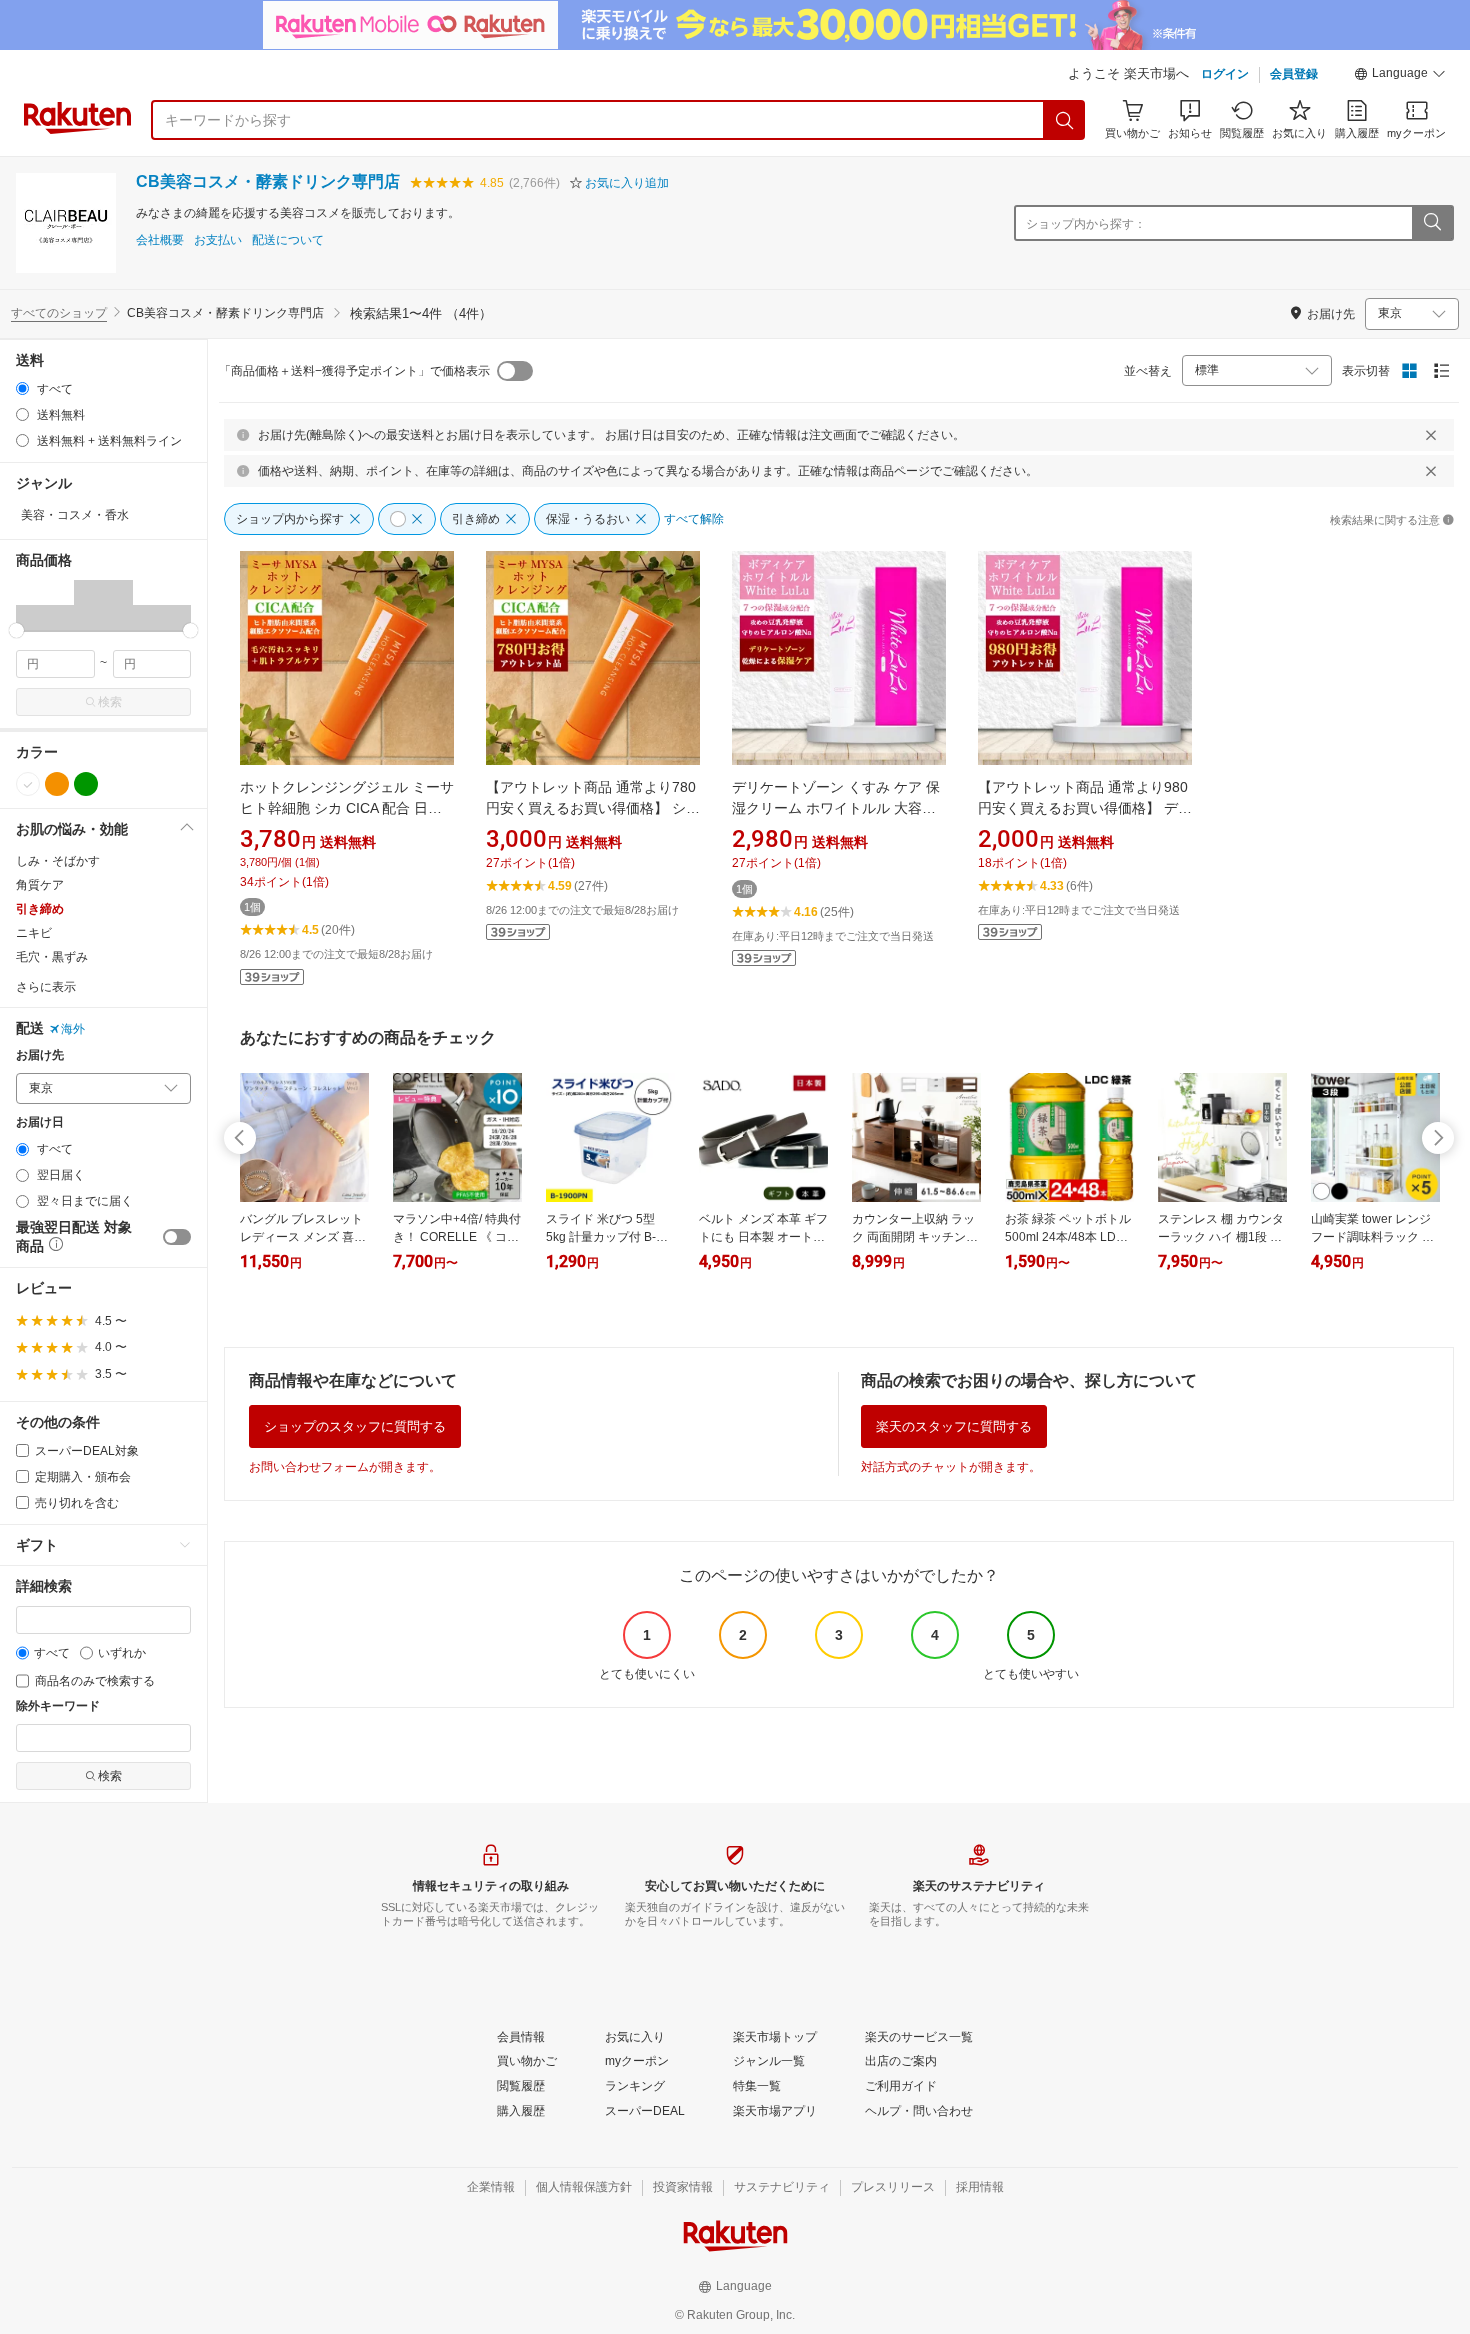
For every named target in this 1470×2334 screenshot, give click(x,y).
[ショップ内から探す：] (1432, 223)
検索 (110, 702)
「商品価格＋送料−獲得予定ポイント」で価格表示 (354, 371)
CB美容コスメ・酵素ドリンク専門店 (268, 181)
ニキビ (34, 933)
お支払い (218, 240)
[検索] (1065, 120)
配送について (288, 240)
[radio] (22, 388)
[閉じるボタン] (1431, 435)
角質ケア (40, 885)
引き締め (40, 909)
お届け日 (40, 1122)
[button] (1400, 76)
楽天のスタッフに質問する (954, 1426)
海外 (73, 1029)
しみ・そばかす (58, 861)
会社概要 (160, 240)
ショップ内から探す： (1086, 224)
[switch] (177, 1237)
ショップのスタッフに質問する (355, 1426)
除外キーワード (58, 1706)
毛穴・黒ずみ (52, 957)
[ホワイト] (28, 784)
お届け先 (40, 1055)
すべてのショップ (59, 313)
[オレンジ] (57, 784)
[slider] (16, 630)
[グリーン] (86, 784)
